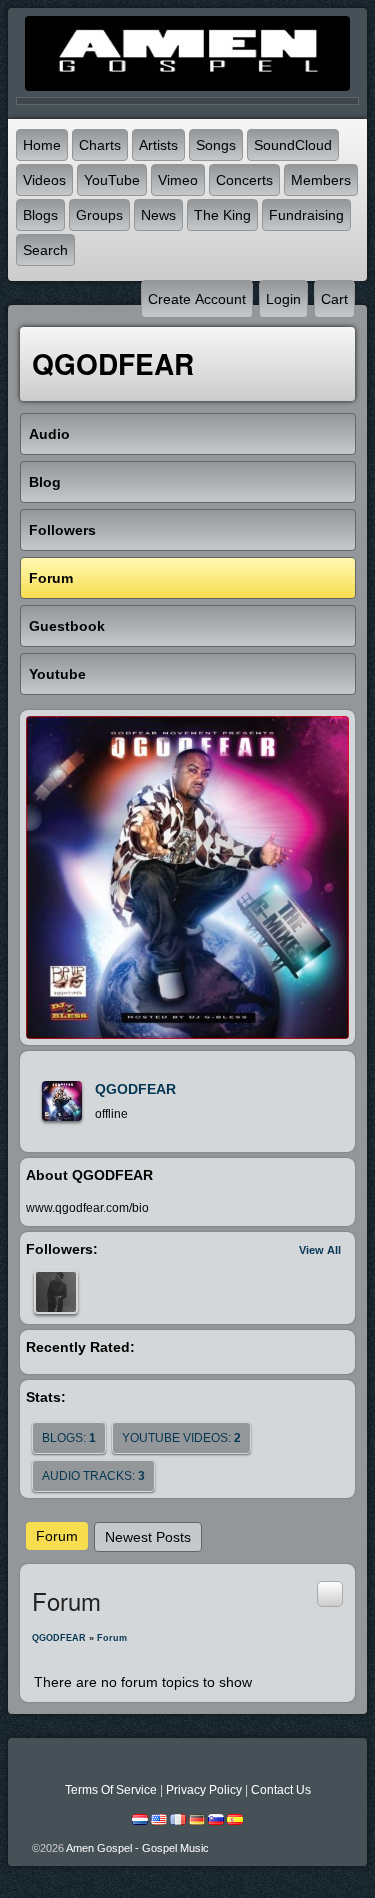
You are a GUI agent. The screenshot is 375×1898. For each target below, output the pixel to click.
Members (321, 180)
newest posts (148, 1537)
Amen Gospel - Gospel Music (137, 1848)
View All (320, 1250)
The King (222, 215)
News (158, 215)
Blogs (40, 215)
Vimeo (178, 180)
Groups (99, 215)
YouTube (112, 180)
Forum (57, 1536)
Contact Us (281, 1790)
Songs (216, 145)
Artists (158, 145)
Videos (44, 180)
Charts (100, 145)
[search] (330, 1593)
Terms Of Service (111, 1790)
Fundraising (306, 215)
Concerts (244, 180)
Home (42, 145)
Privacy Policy (204, 1790)
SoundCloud (293, 145)
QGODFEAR (135, 1089)
